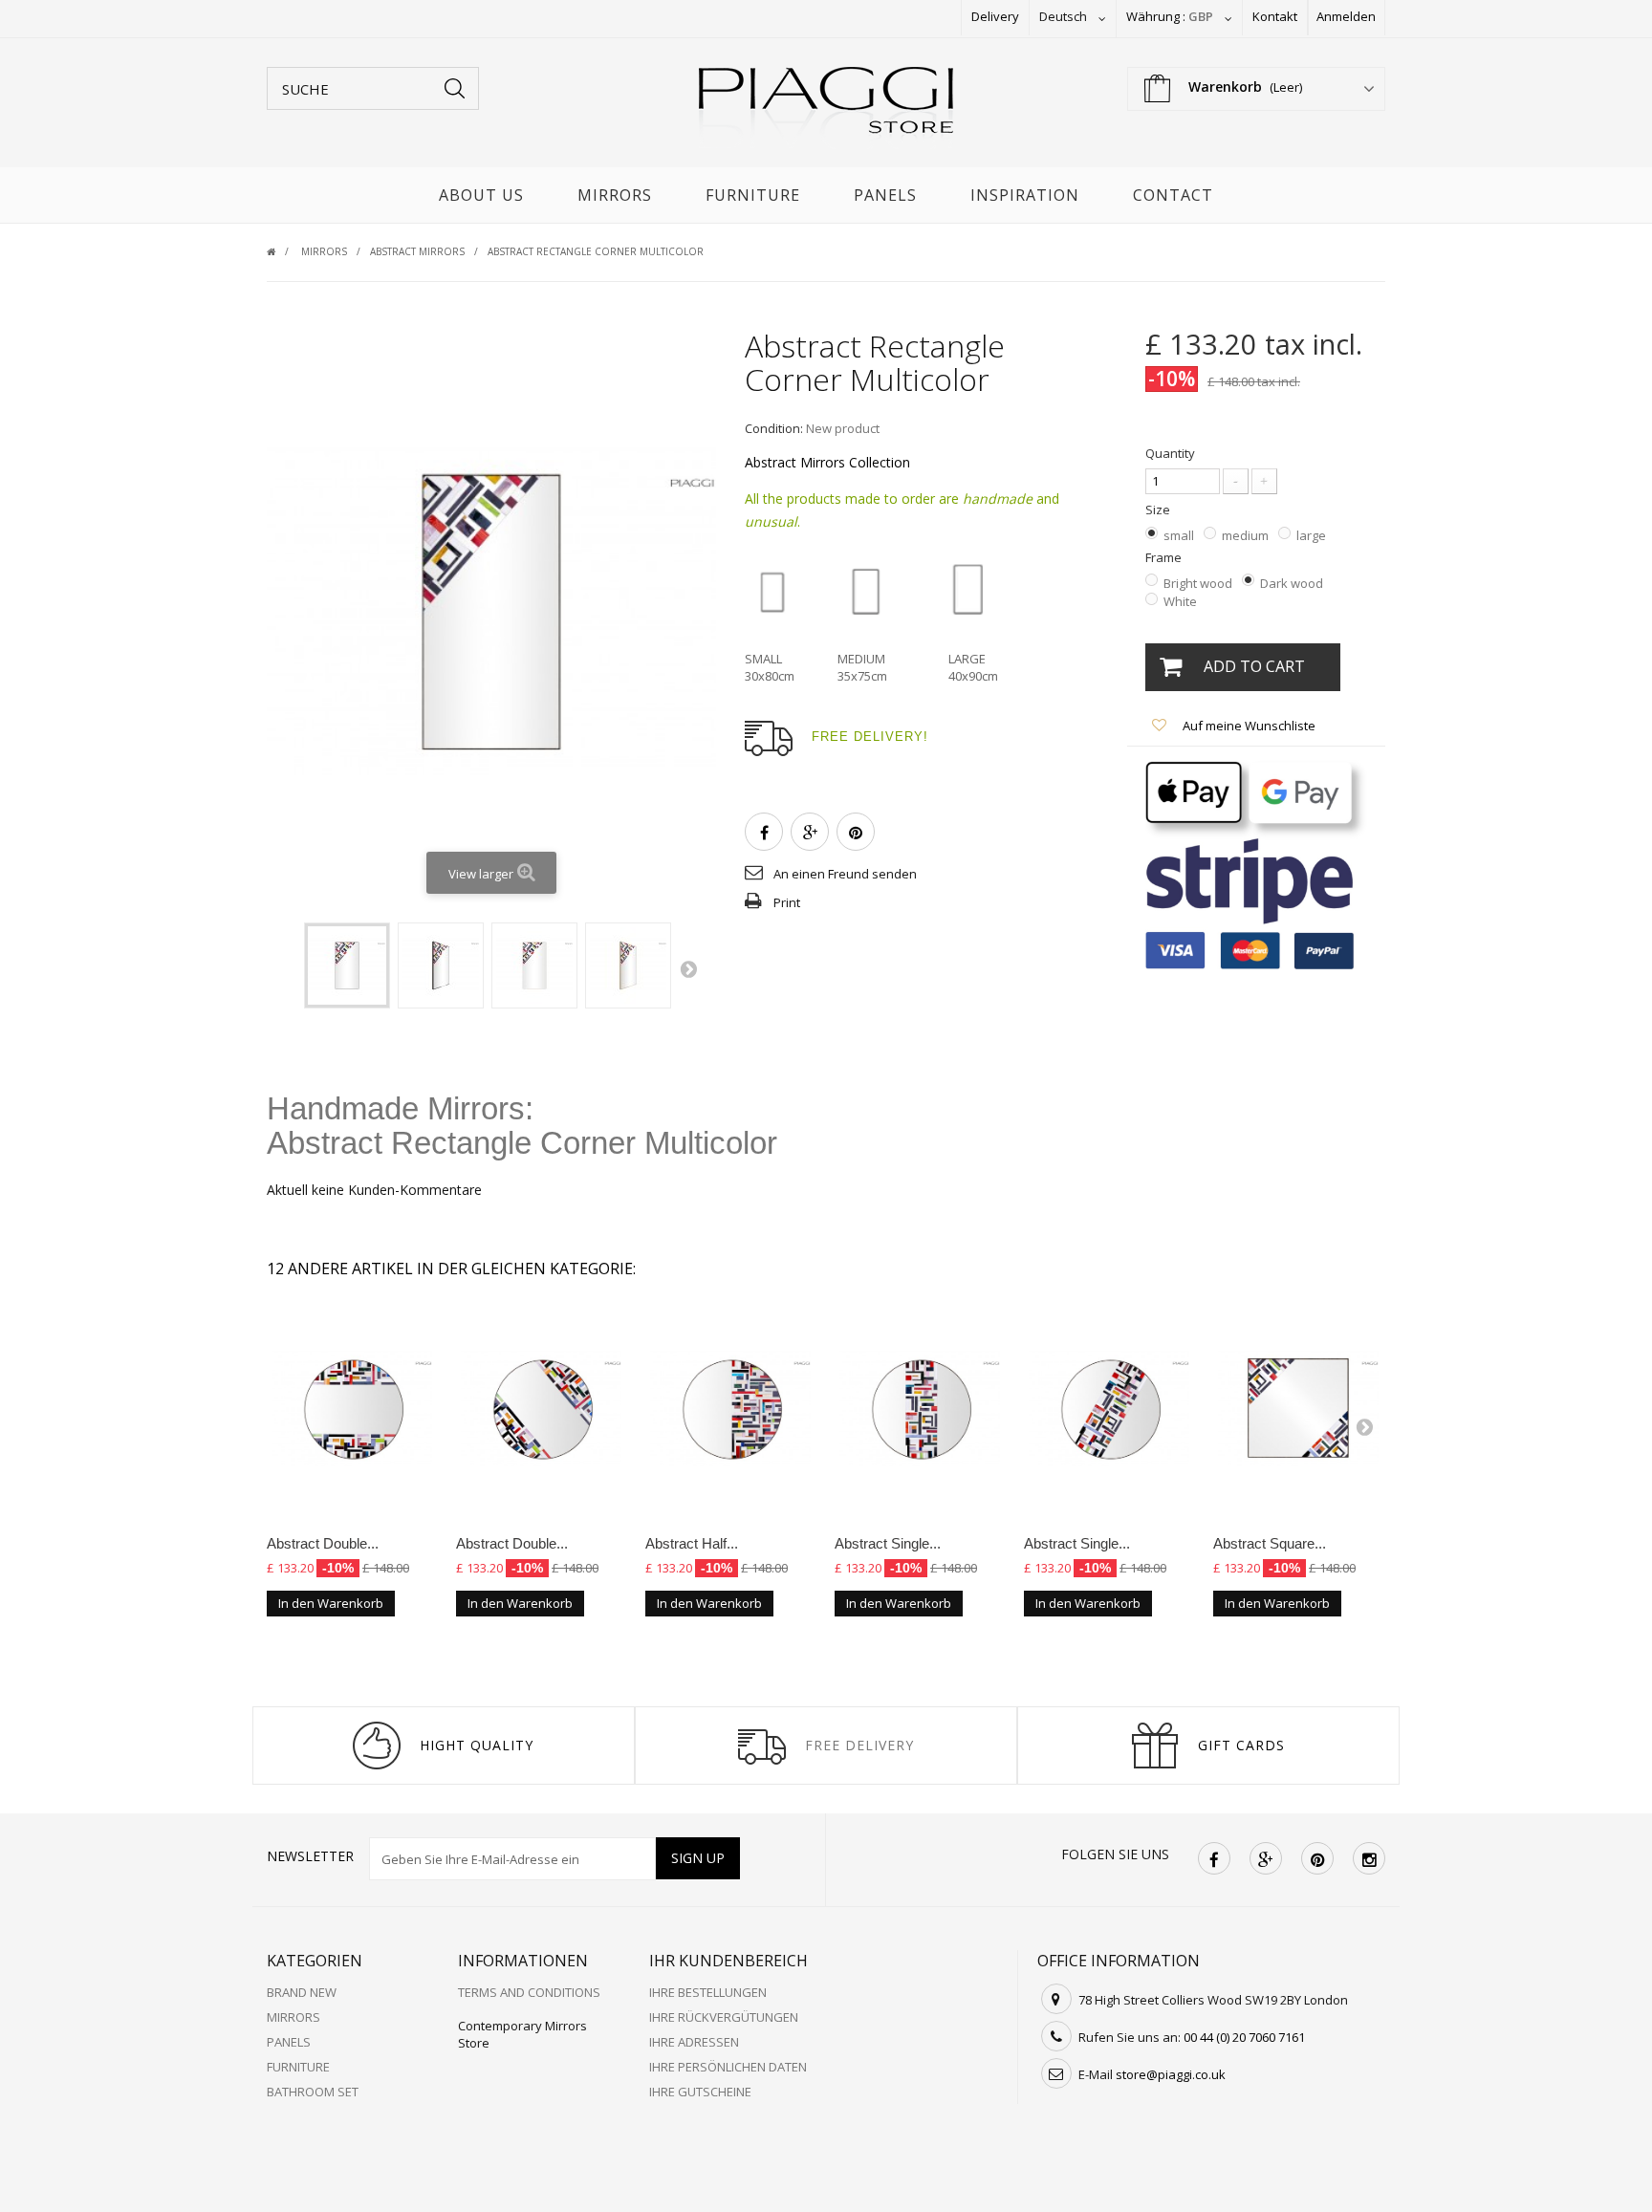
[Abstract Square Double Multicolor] (1298, 1410)
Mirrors (615, 195)
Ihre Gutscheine (700, 2092)
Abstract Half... (692, 1543)
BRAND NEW (302, 1992)
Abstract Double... (323, 1543)
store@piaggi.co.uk (1171, 2074)
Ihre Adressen (694, 2042)
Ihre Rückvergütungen (724, 2017)
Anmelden (1346, 16)
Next (688, 968)
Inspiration (1025, 195)
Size (1159, 510)
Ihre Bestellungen (708, 1992)
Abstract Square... (1270, 1543)
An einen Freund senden (845, 874)
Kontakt (1275, 16)
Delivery (995, 16)
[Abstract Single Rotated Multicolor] (1109, 1410)
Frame (1165, 557)
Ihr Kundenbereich (728, 1961)
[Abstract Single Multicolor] (920, 1410)
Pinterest (856, 832)
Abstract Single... (888, 1543)
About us (481, 195)
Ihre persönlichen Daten (728, 2067)
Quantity (1170, 453)
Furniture (753, 195)
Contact (1173, 195)
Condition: (774, 428)
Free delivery (859, 1745)
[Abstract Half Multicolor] (730, 1410)
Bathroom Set (313, 2092)
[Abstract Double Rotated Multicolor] (541, 1410)
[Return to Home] (283, 251)
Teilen (764, 832)
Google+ (810, 832)
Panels (885, 195)
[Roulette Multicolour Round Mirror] (347, 965)
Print (787, 902)
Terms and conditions (529, 1992)
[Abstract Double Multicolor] (352, 1410)
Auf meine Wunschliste (1248, 726)
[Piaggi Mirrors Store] (826, 108)
